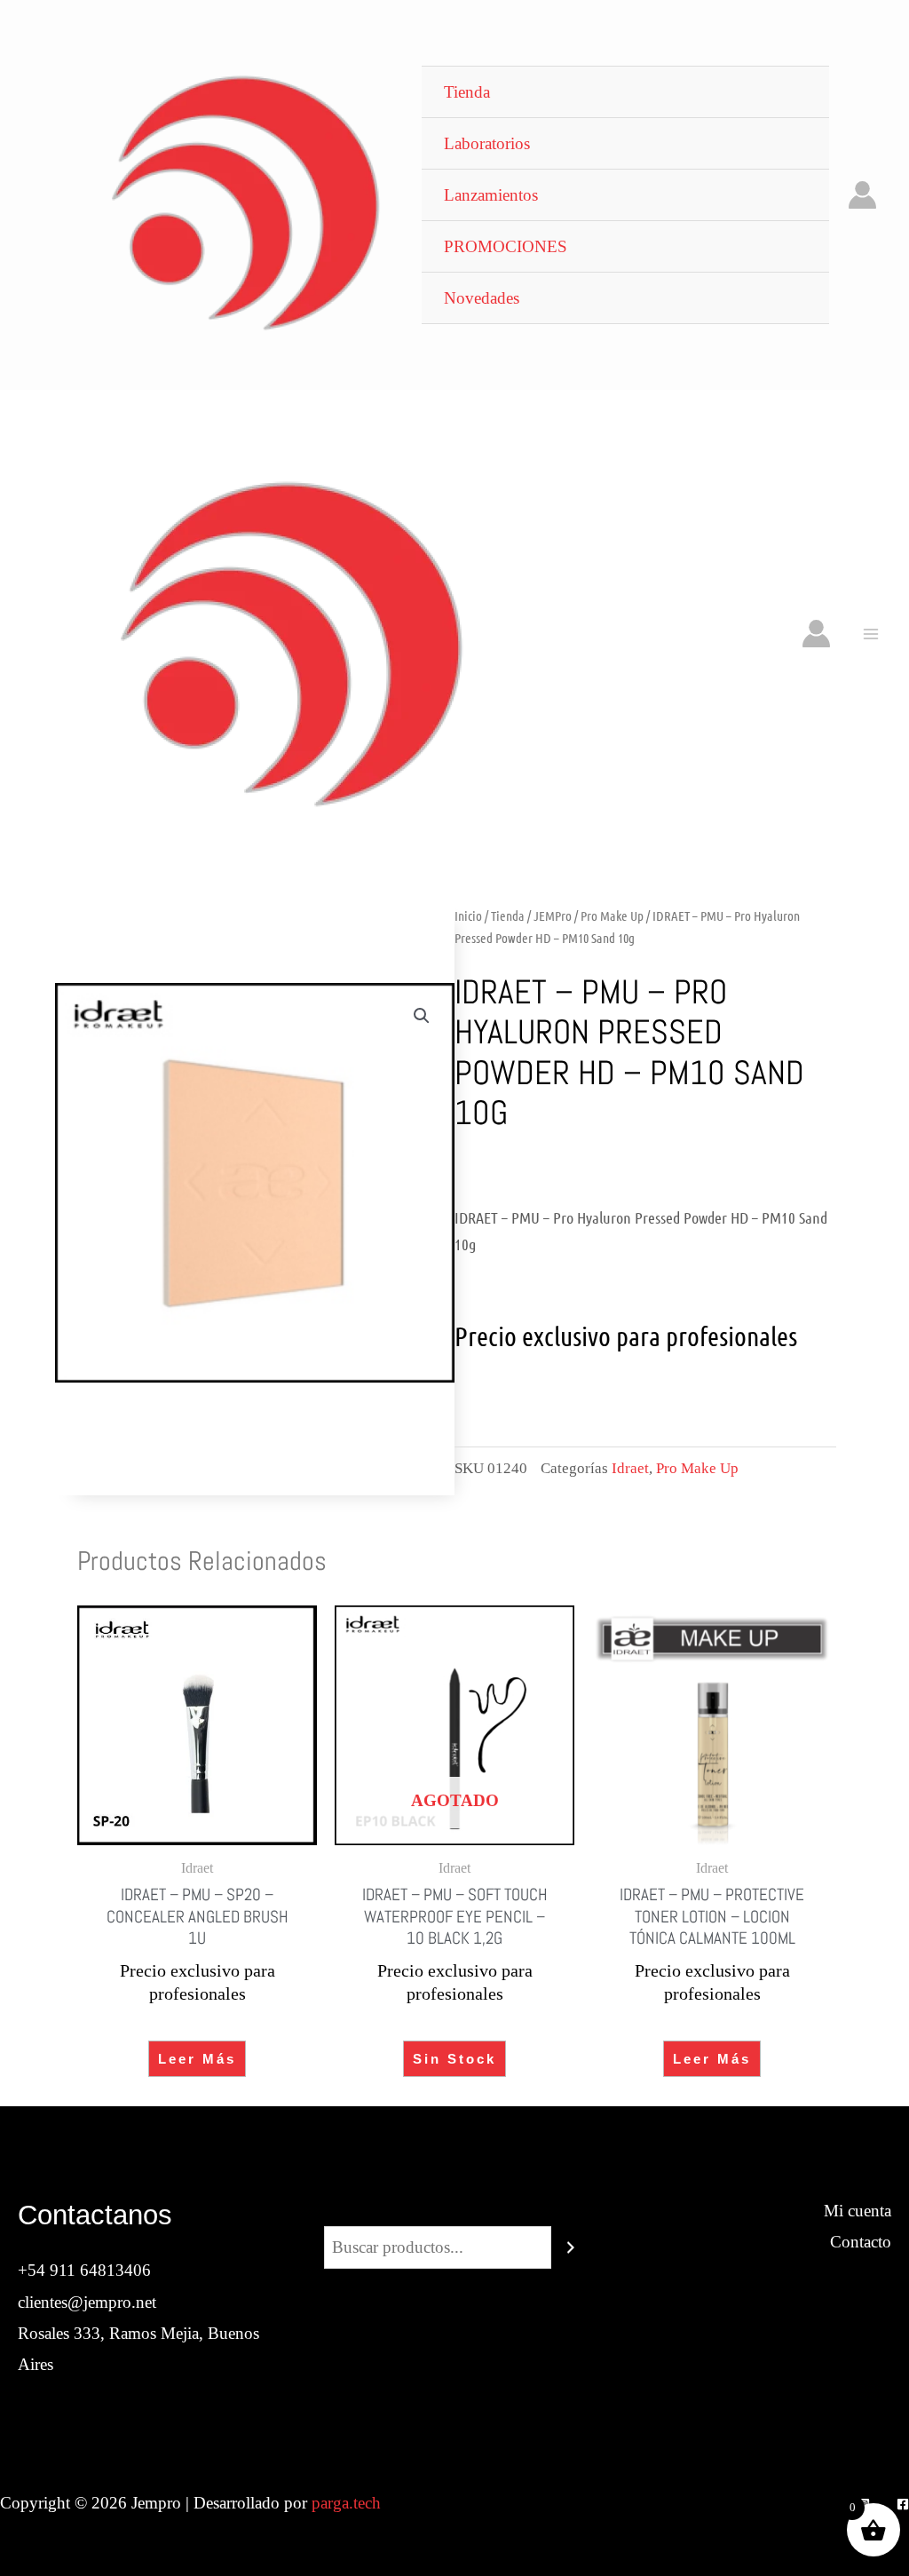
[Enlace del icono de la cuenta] (862, 195)
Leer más (197, 2059)
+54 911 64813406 (84, 2270)
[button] (422, 1016)
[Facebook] (903, 2504)
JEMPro (553, 915)
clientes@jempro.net (87, 2302)
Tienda (508, 915)
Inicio (468, 915)
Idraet (630, 1468)
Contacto (861, 2242)
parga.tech (346, 2503)
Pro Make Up (612, 915)
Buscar (454, 2211)
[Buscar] (571, 2247)
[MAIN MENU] (870, 634)
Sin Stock (454, 2059)
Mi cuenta (858, 2211)
